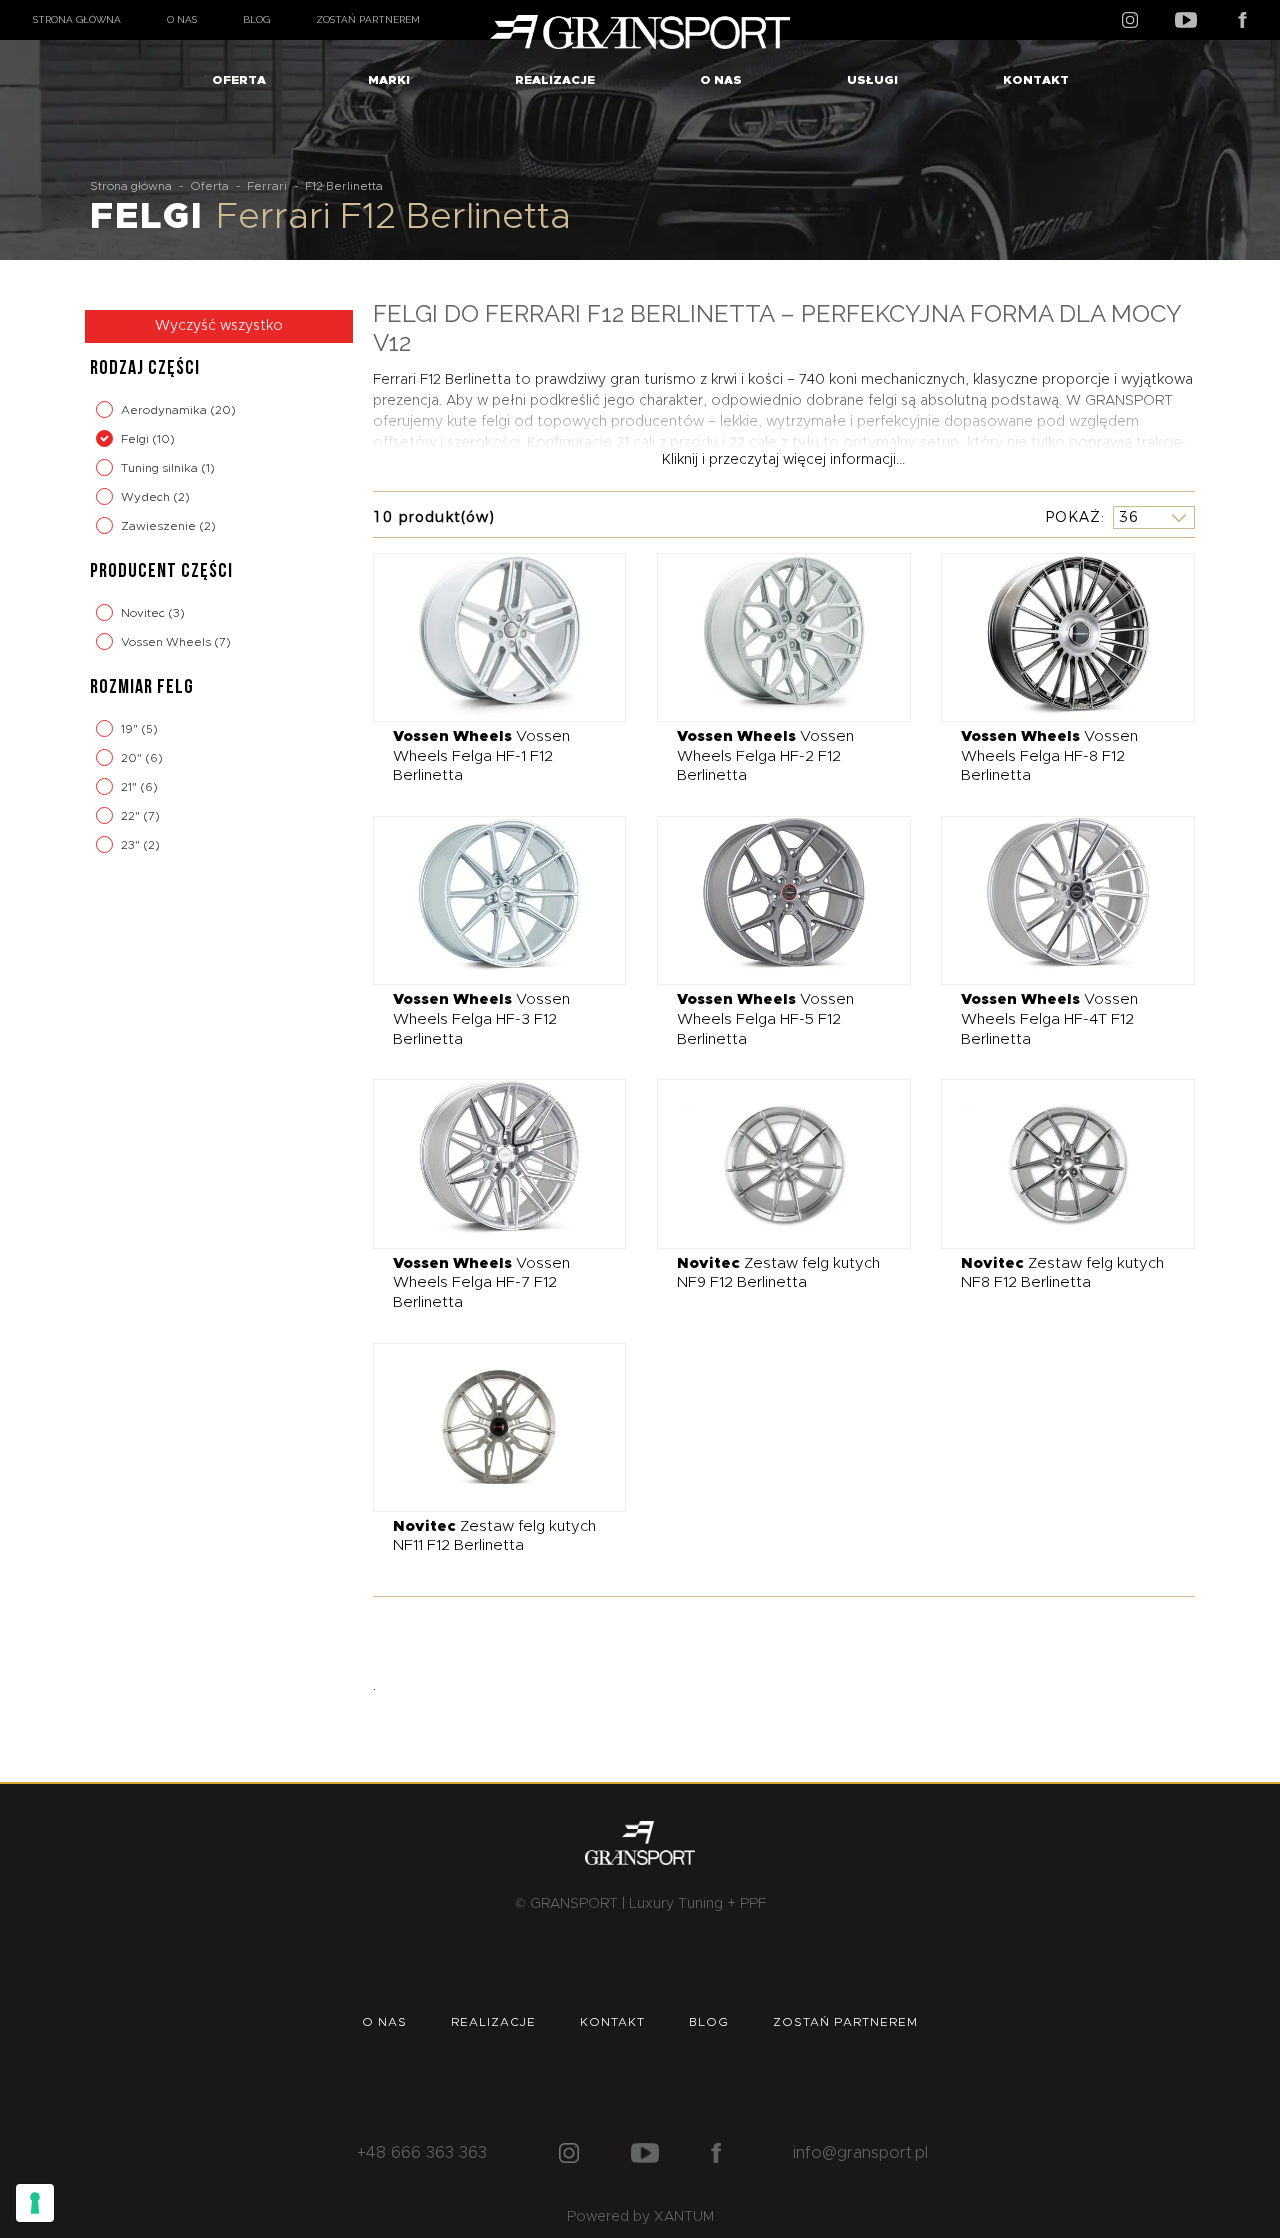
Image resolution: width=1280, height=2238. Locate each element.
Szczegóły (484, 636)
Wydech (147, 497)
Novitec (144, 613)
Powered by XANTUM (640, 2217)
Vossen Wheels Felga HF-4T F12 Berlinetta (1049, 1019)
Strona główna (77, 19)
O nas (182, 19)
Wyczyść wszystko (219, 326)
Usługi (872, 80)
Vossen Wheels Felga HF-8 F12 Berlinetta (1049, 756)
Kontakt (1036, 80)
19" (131, 729)
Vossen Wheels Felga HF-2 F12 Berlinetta (765, 756)
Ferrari (267, 186)
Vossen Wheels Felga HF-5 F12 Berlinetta (765, 1019)
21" (130, 787)
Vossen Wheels (167, 642)
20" (133, 758)
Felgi (136, 439)
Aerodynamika (165, 410)
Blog (256, 19)
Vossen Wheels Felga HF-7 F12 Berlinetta (481, 1283)
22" (132, 816)
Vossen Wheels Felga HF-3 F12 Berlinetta (481, 1019)
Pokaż (1073, 517)
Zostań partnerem (368, 19)
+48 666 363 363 (422, 2153)
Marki (389, 80)
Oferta (239, 80)
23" (132, 845)
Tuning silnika (161, 468)
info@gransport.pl (860, 2153)
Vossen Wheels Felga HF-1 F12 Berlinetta (481, 756)
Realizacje (555, 80)
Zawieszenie (160, 526)
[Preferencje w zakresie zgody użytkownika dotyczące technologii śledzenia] (35, 2203)
